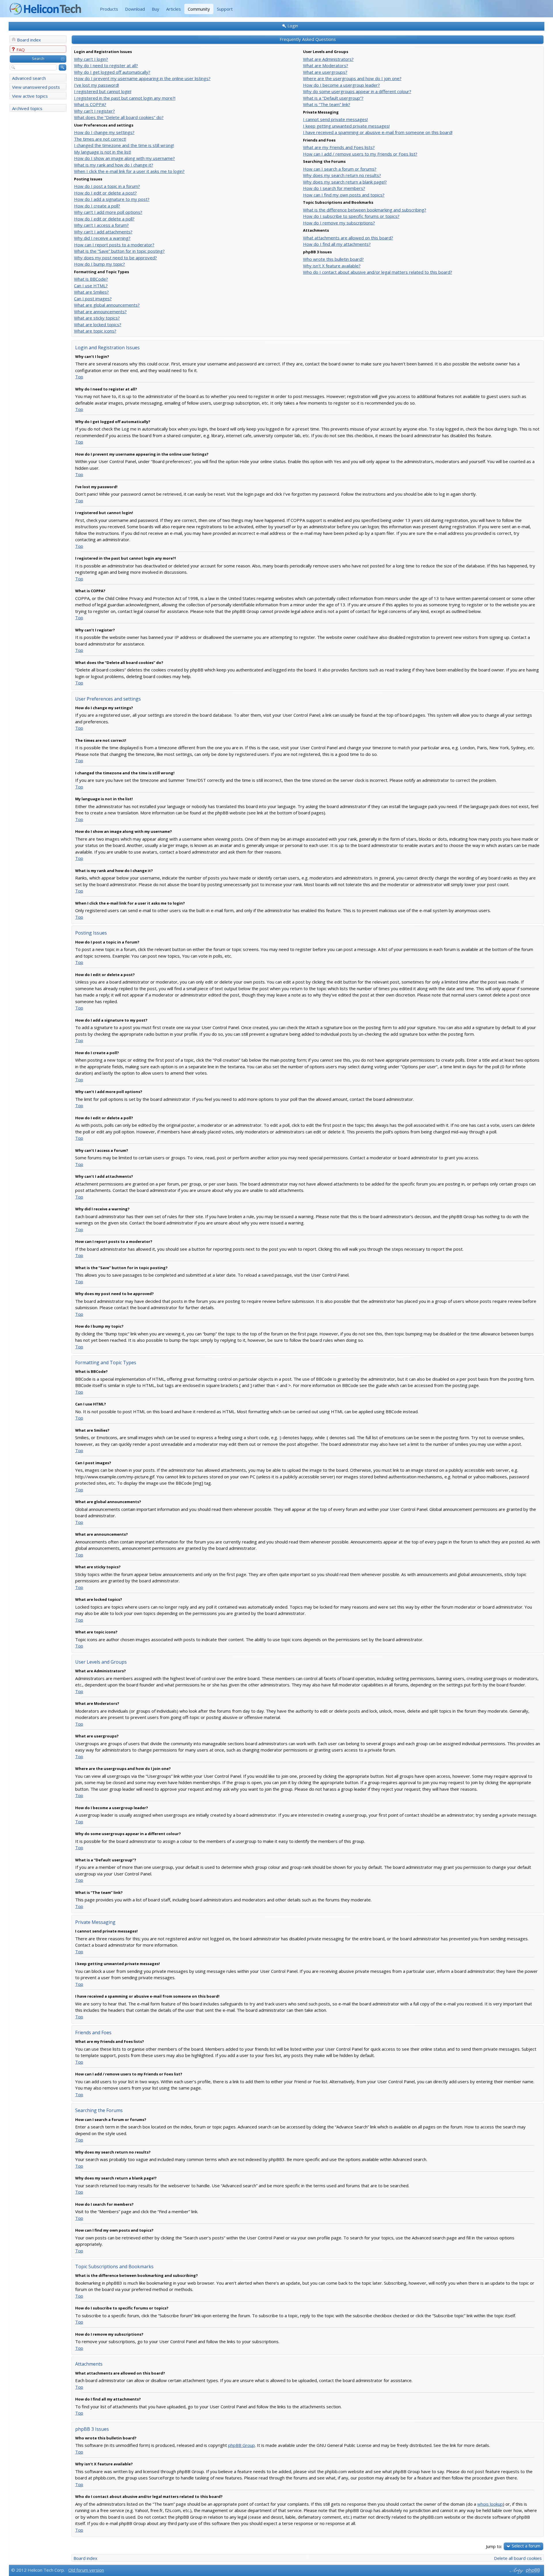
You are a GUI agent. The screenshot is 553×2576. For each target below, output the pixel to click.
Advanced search (29, 78)
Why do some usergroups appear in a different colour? (357, 91)
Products (109, 9)
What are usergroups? (325, 72)
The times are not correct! (100, 139)
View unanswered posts (36, 87)
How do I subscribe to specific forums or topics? (351, 216)
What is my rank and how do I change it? (114, 165)
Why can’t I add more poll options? (108, 212)
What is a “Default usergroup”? (333, 98)
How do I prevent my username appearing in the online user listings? (142, 78)
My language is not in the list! (103, 152)
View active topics (30, 96)
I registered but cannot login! (103, 91)
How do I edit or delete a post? (105, 193)
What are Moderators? (326, 65)
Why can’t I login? (91, 59)
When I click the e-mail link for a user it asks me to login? (129, 171)
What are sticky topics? (97, 318)
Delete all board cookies (518, 2558)
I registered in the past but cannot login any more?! (125, 98)
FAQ (21, 50)
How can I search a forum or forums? (340, 169)
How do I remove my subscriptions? (339, 223)
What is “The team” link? (327, 104)
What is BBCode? (91, 279)
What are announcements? (100, 312)
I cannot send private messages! (335, 119)
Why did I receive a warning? (102, 238)
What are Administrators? (328, 59)
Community (199, 9)
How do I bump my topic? (100, 264)
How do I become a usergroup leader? (341, 85)
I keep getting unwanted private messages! (346, 126)
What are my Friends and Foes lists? (339, 147)
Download (135, 9)
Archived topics (27, 108)
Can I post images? (93, 299)
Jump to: (494, 2546)
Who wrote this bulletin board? (333, 259)
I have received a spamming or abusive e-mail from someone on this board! (378, 132)
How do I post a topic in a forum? (107, 186)
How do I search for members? (334, 188)
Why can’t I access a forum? (101, 225)
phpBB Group (242, 2445)
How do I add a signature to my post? (112, 199)
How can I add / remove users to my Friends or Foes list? (360, 154)
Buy (156, 9)
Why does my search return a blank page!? (345, 182)
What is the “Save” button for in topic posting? (119, 251)
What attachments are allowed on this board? (348, 238)
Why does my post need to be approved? (115, 258)
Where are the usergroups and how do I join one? (352, 78)
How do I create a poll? (97, 206)
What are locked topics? (98, 324)
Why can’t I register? (94, 111)
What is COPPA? (90, 104)
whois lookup (490, 2504)
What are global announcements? (107, 305)
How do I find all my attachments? (337, 244)
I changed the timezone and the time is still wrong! (124, 145)
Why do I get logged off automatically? (112, 72)
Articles (174, 9)
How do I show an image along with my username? (124, 158)
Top (79, 377)
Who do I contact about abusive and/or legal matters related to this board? (378, 272)
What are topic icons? (95, 331)
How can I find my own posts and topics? (344, 195)
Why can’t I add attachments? (103, 232)
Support (225, 9)
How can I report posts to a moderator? (114, 245)
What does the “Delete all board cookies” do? (119, 117)
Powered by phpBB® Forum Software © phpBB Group (533, 2571)
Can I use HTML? (91, 286)
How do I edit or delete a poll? (104, 219)
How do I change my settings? (104, 132)
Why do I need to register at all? (106, 65)
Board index (29, 40)
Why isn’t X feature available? (332, 266)
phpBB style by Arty (516, 2571)
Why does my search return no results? (342, 175)
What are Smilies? (91, 292)
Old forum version (86, 2570)
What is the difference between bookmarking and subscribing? (365, 210)
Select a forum (526, 2546)
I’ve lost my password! (96, 85)
